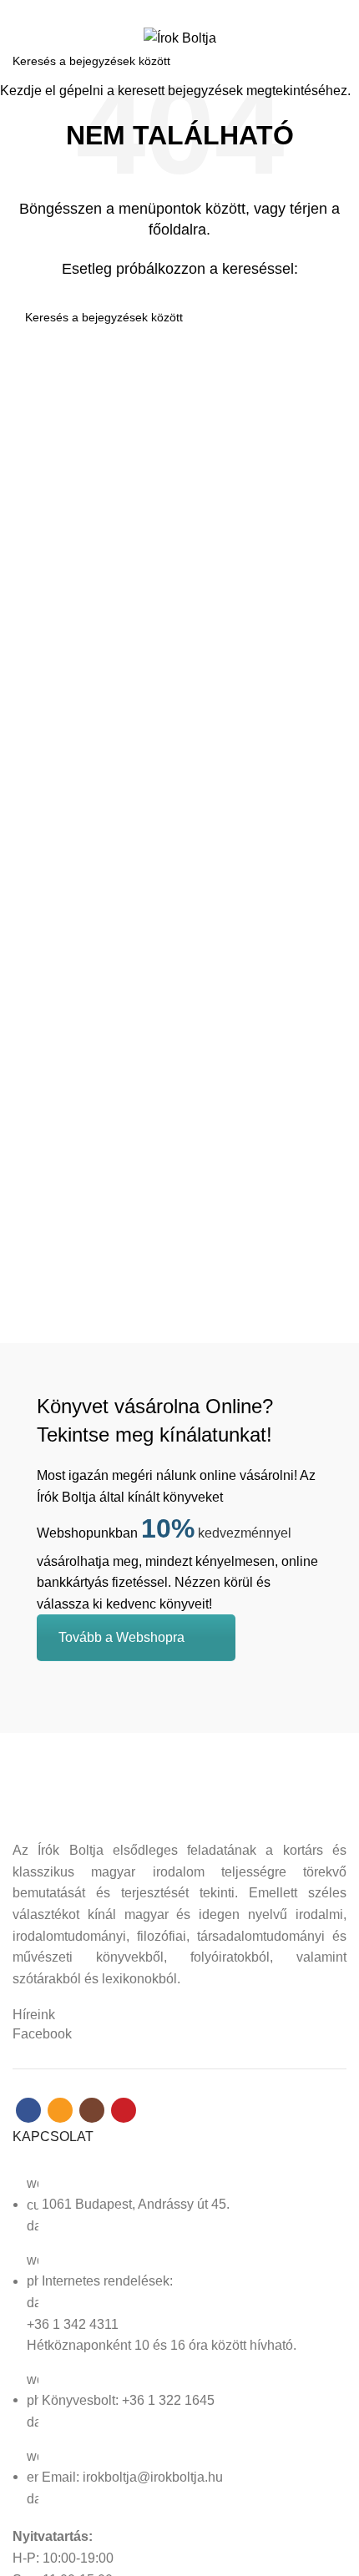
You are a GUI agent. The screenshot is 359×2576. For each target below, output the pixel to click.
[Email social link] (170, 11)
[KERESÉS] (336, 61)
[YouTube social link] (208, 11)
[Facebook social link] (151, 11)
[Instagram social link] (189, 11)
